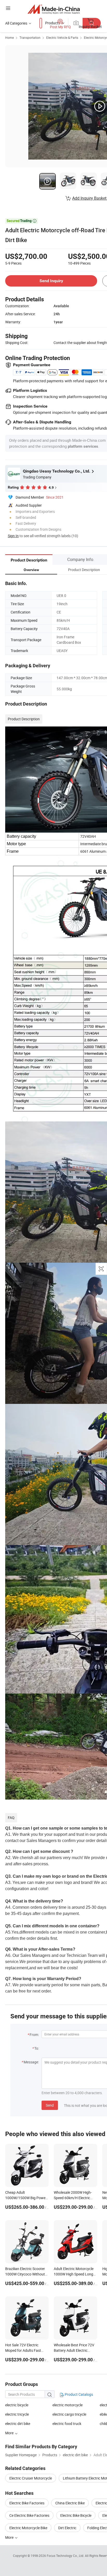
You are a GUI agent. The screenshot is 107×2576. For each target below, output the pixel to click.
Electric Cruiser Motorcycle (31, 2478)
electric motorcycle (68, 2405)
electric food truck (67, 2424)
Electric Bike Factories (27, 2503)
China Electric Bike (70, 2503)
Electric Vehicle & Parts (62, 38)
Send (50, 2105)
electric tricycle (17, 2414)
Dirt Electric (67, 2528)
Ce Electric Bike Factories (29, 2515)
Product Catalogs (78, 2394)
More (10, 2537)
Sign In (13, 536)
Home (9, 38)
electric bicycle (17, 2405)
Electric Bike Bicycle (76, 2515)
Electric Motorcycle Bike (28, 2528)
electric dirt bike (18, 2424)
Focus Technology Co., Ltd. (66, 2556)
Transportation (30, 38)
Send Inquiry (51, 281)
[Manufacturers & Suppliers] (54, 9)
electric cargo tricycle (69, 2414)
